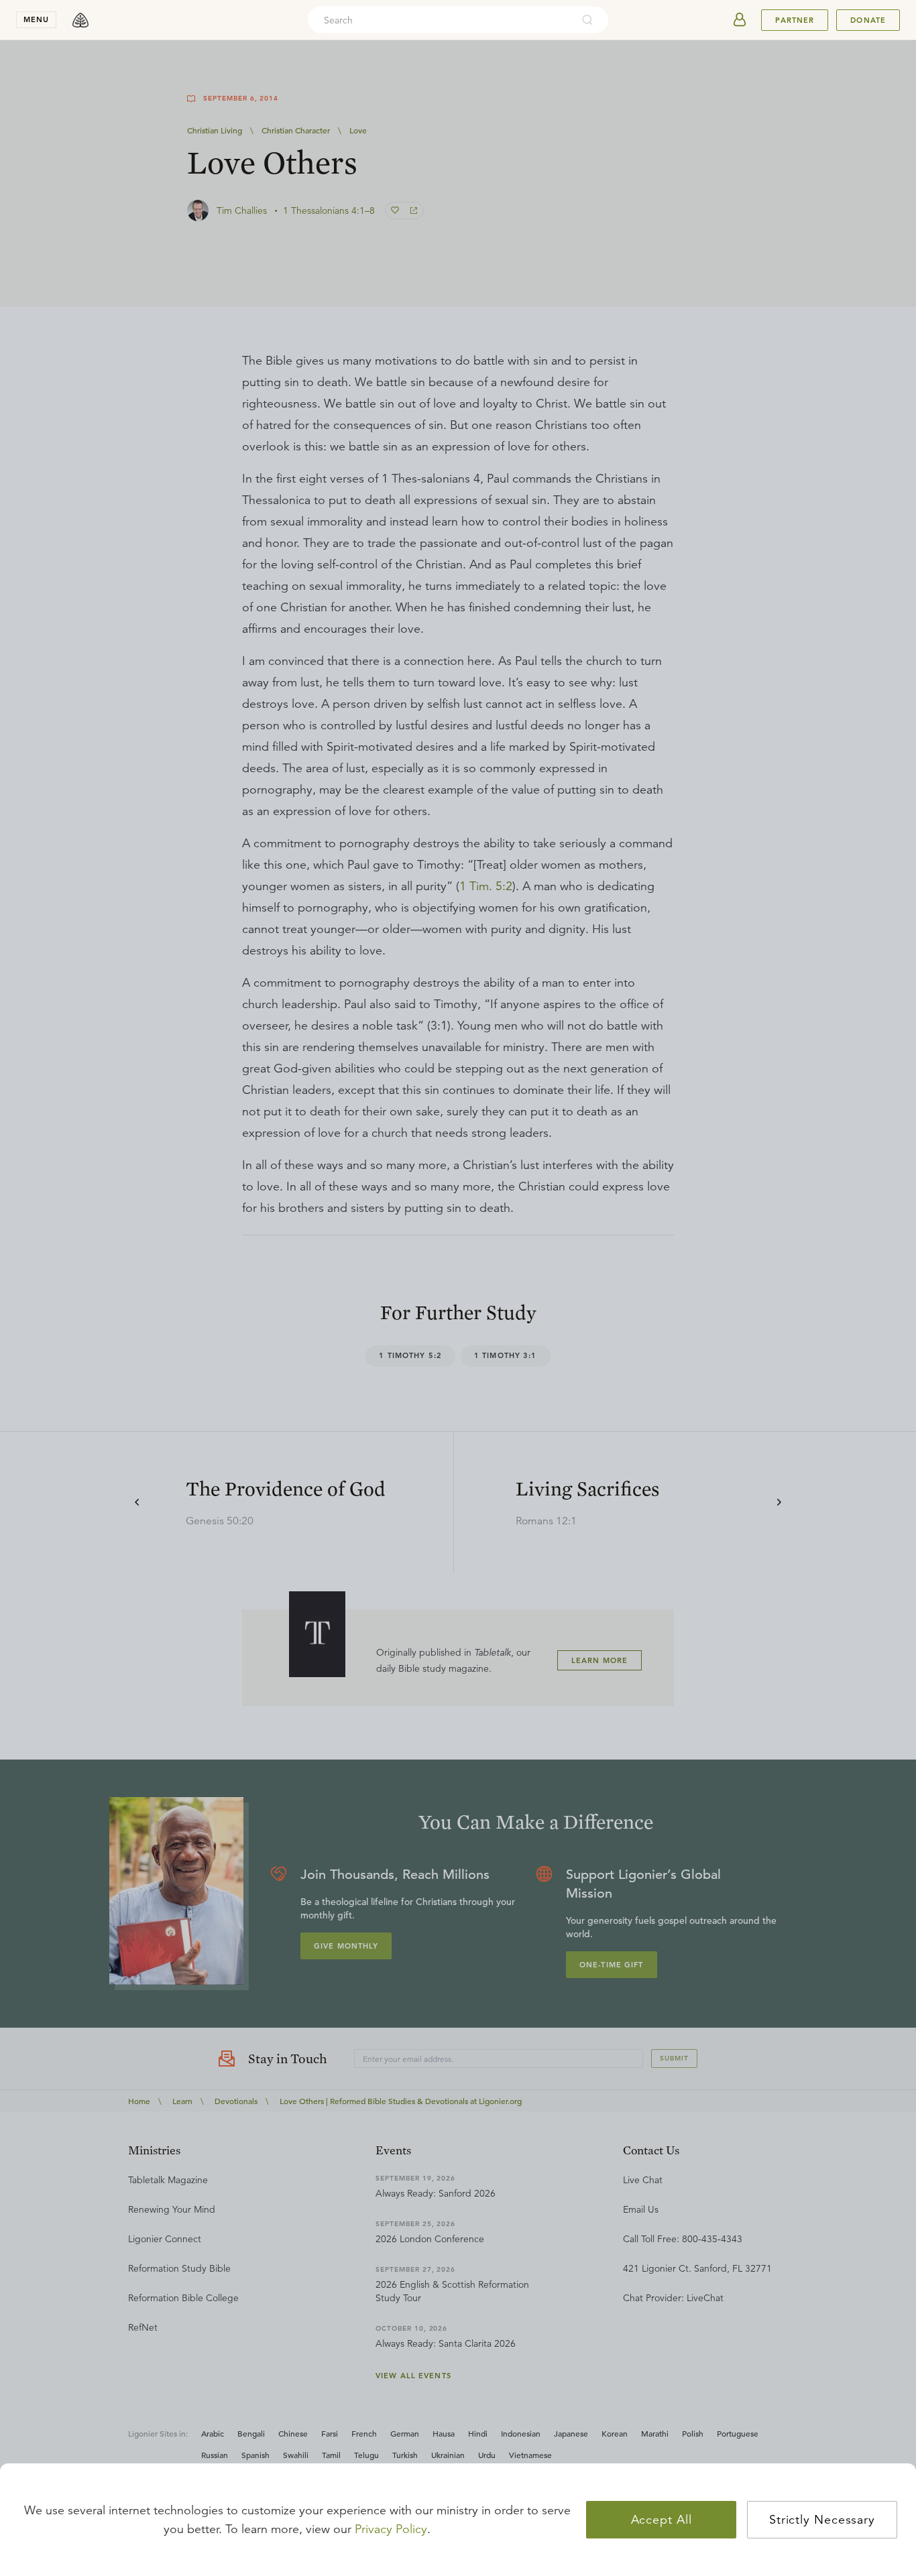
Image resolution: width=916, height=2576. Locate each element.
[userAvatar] (740, 20)
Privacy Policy (391, 2529)
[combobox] (440, 20)
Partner (795, 20)
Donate (868, 20)
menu (36, 19)
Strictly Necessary (822, 2520)
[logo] (80, 20)
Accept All (662, 2520)
